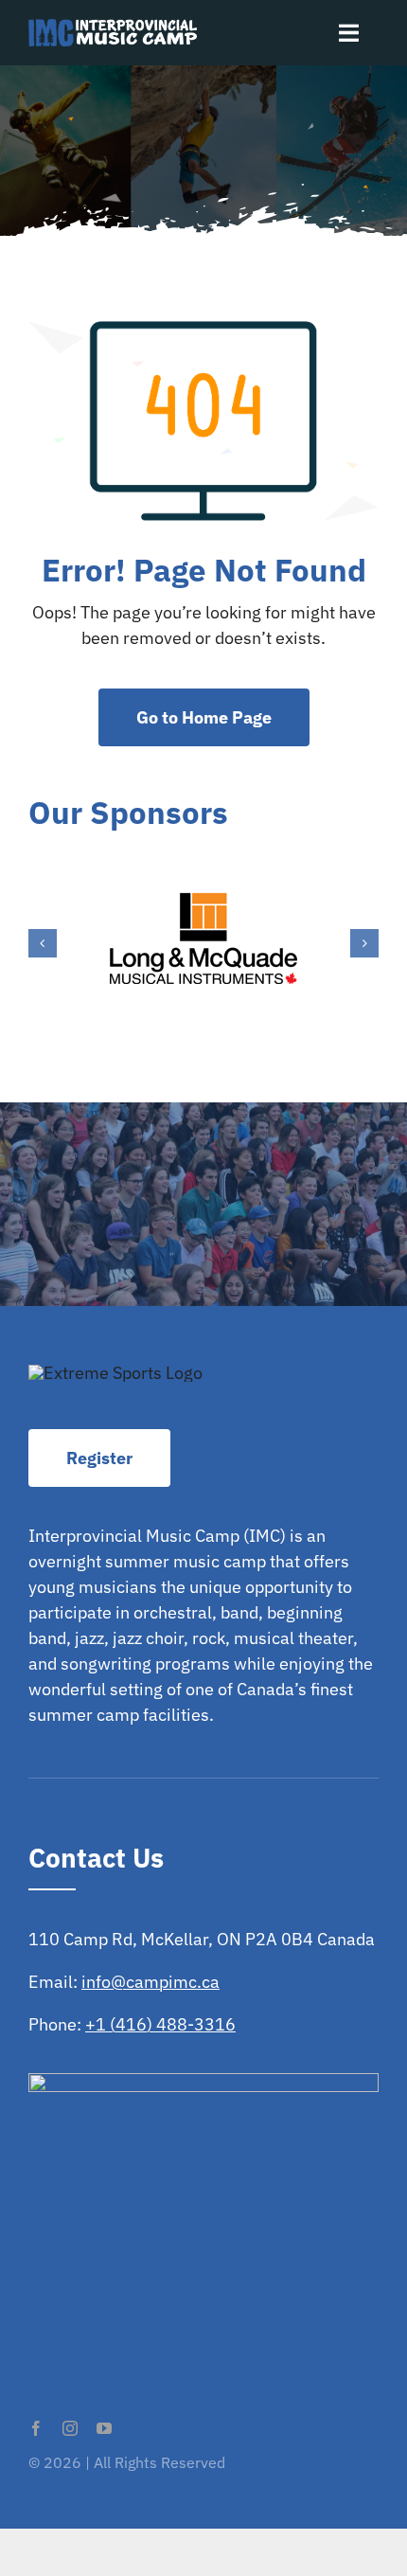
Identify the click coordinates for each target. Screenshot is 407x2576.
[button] (43, 943)
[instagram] (70, 2428)
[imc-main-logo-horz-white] (113, 27)
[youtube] (104, 2428)
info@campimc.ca (150, 1982)
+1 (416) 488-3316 (160, 2024)
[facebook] (36, 2428)
